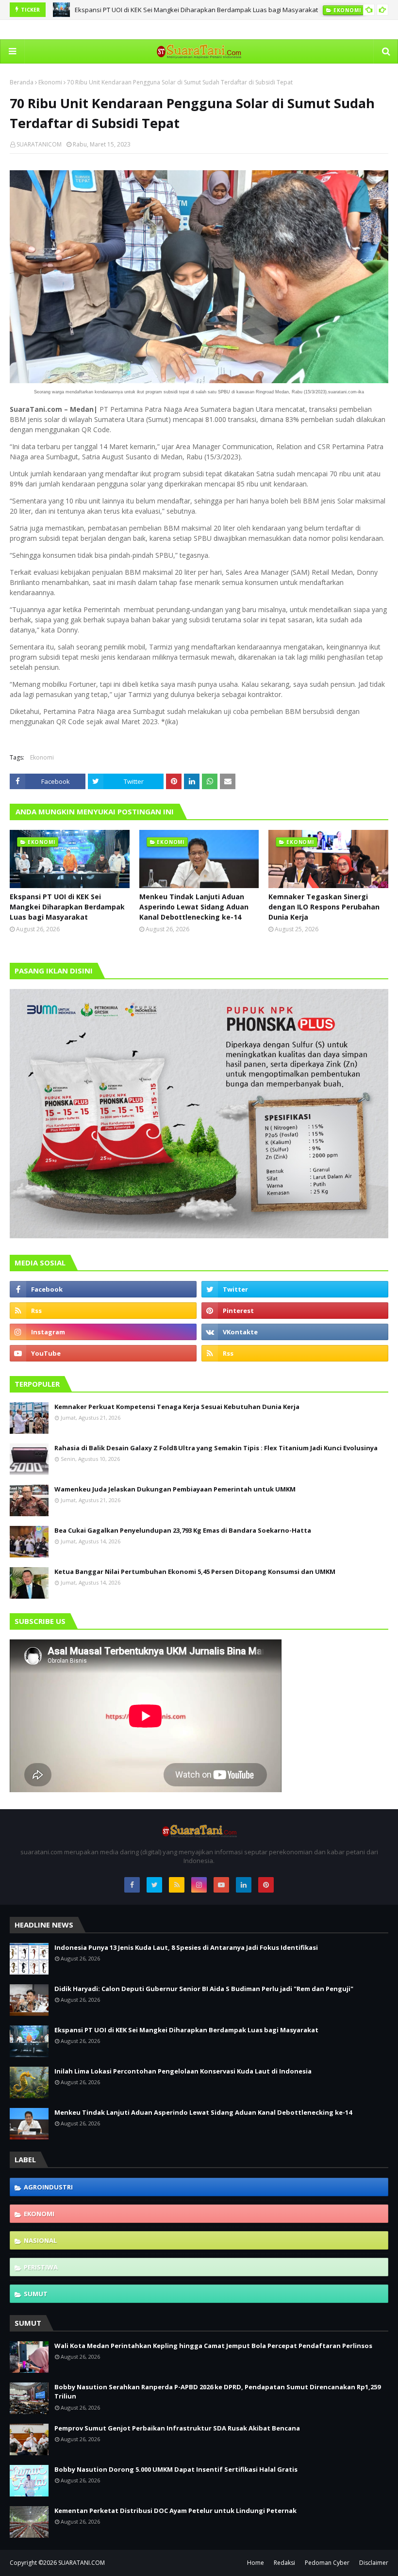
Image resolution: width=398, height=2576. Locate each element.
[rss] (103, 1311)
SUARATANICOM (39, 144)
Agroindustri (48, 2187)
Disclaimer (374, 2563)
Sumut (36, 2294)
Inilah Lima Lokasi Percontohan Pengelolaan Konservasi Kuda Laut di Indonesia (183, 2071)
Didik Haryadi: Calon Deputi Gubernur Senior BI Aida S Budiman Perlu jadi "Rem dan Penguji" (204, 1989)
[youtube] (103, 1353)
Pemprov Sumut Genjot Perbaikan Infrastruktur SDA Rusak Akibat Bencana (177, 2428)
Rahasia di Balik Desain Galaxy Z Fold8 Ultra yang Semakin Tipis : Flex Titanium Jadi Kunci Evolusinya (216, 1448)
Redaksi (284, 2563)
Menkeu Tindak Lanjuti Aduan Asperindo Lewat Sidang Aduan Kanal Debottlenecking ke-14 (194, 907)
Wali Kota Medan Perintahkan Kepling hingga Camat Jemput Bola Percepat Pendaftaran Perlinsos (213, 2346)
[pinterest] (295, 1311)
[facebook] (103, 1289)
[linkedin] (244, 1885)
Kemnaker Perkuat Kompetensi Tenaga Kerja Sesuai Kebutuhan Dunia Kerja (177, 1407)
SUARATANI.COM (82, 2563)
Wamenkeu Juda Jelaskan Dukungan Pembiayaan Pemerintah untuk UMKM (175, 1489)
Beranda (22, 82)
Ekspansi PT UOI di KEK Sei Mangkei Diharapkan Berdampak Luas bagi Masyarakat (196, 10)
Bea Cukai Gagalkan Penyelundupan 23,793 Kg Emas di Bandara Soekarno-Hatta (183, 1530)
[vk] (295, 1332)
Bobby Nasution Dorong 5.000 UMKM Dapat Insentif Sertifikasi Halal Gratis (176, 2469)
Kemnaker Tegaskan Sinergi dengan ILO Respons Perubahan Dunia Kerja (324, 907)
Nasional (40, 2240)
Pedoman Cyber (327, 2563)
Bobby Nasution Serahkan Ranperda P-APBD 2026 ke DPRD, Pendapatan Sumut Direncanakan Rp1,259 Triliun (217, 2392)
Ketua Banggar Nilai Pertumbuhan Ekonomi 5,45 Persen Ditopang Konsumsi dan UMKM (195, 1572)
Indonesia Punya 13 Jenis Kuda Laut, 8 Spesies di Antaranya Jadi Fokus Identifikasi (186, 1947)
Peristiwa (41, 2267)
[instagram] (103, 1332)
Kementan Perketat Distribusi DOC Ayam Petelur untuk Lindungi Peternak (175, 2511)
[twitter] (295, 1289)
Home (256, 2563)
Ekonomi (50, 82)
